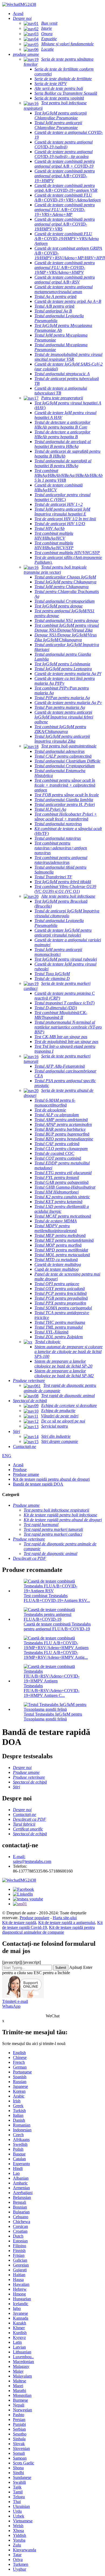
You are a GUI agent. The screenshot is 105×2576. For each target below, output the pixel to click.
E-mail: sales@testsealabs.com (32, 1859)
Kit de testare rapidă (19, 1923)
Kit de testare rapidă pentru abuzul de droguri (51, 1479)
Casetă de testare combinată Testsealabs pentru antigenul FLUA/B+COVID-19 (57, 1626)
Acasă (18, 1465)
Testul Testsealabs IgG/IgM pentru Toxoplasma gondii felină (53, 1717)
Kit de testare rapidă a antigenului (67, 1923)
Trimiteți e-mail (15, 2001)
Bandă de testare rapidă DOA (38, 1484)
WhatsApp (11, 2006)
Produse (20, 1470)
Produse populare (34, 1918)
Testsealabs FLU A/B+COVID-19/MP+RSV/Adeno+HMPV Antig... (56, 1655)
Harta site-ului (65, 1918)
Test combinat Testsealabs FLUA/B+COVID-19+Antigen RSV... (57, 1598)
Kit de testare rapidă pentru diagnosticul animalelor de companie (48, 1930)
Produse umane (26, 1474)
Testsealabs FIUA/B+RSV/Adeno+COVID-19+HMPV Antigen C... (52, 1691)
